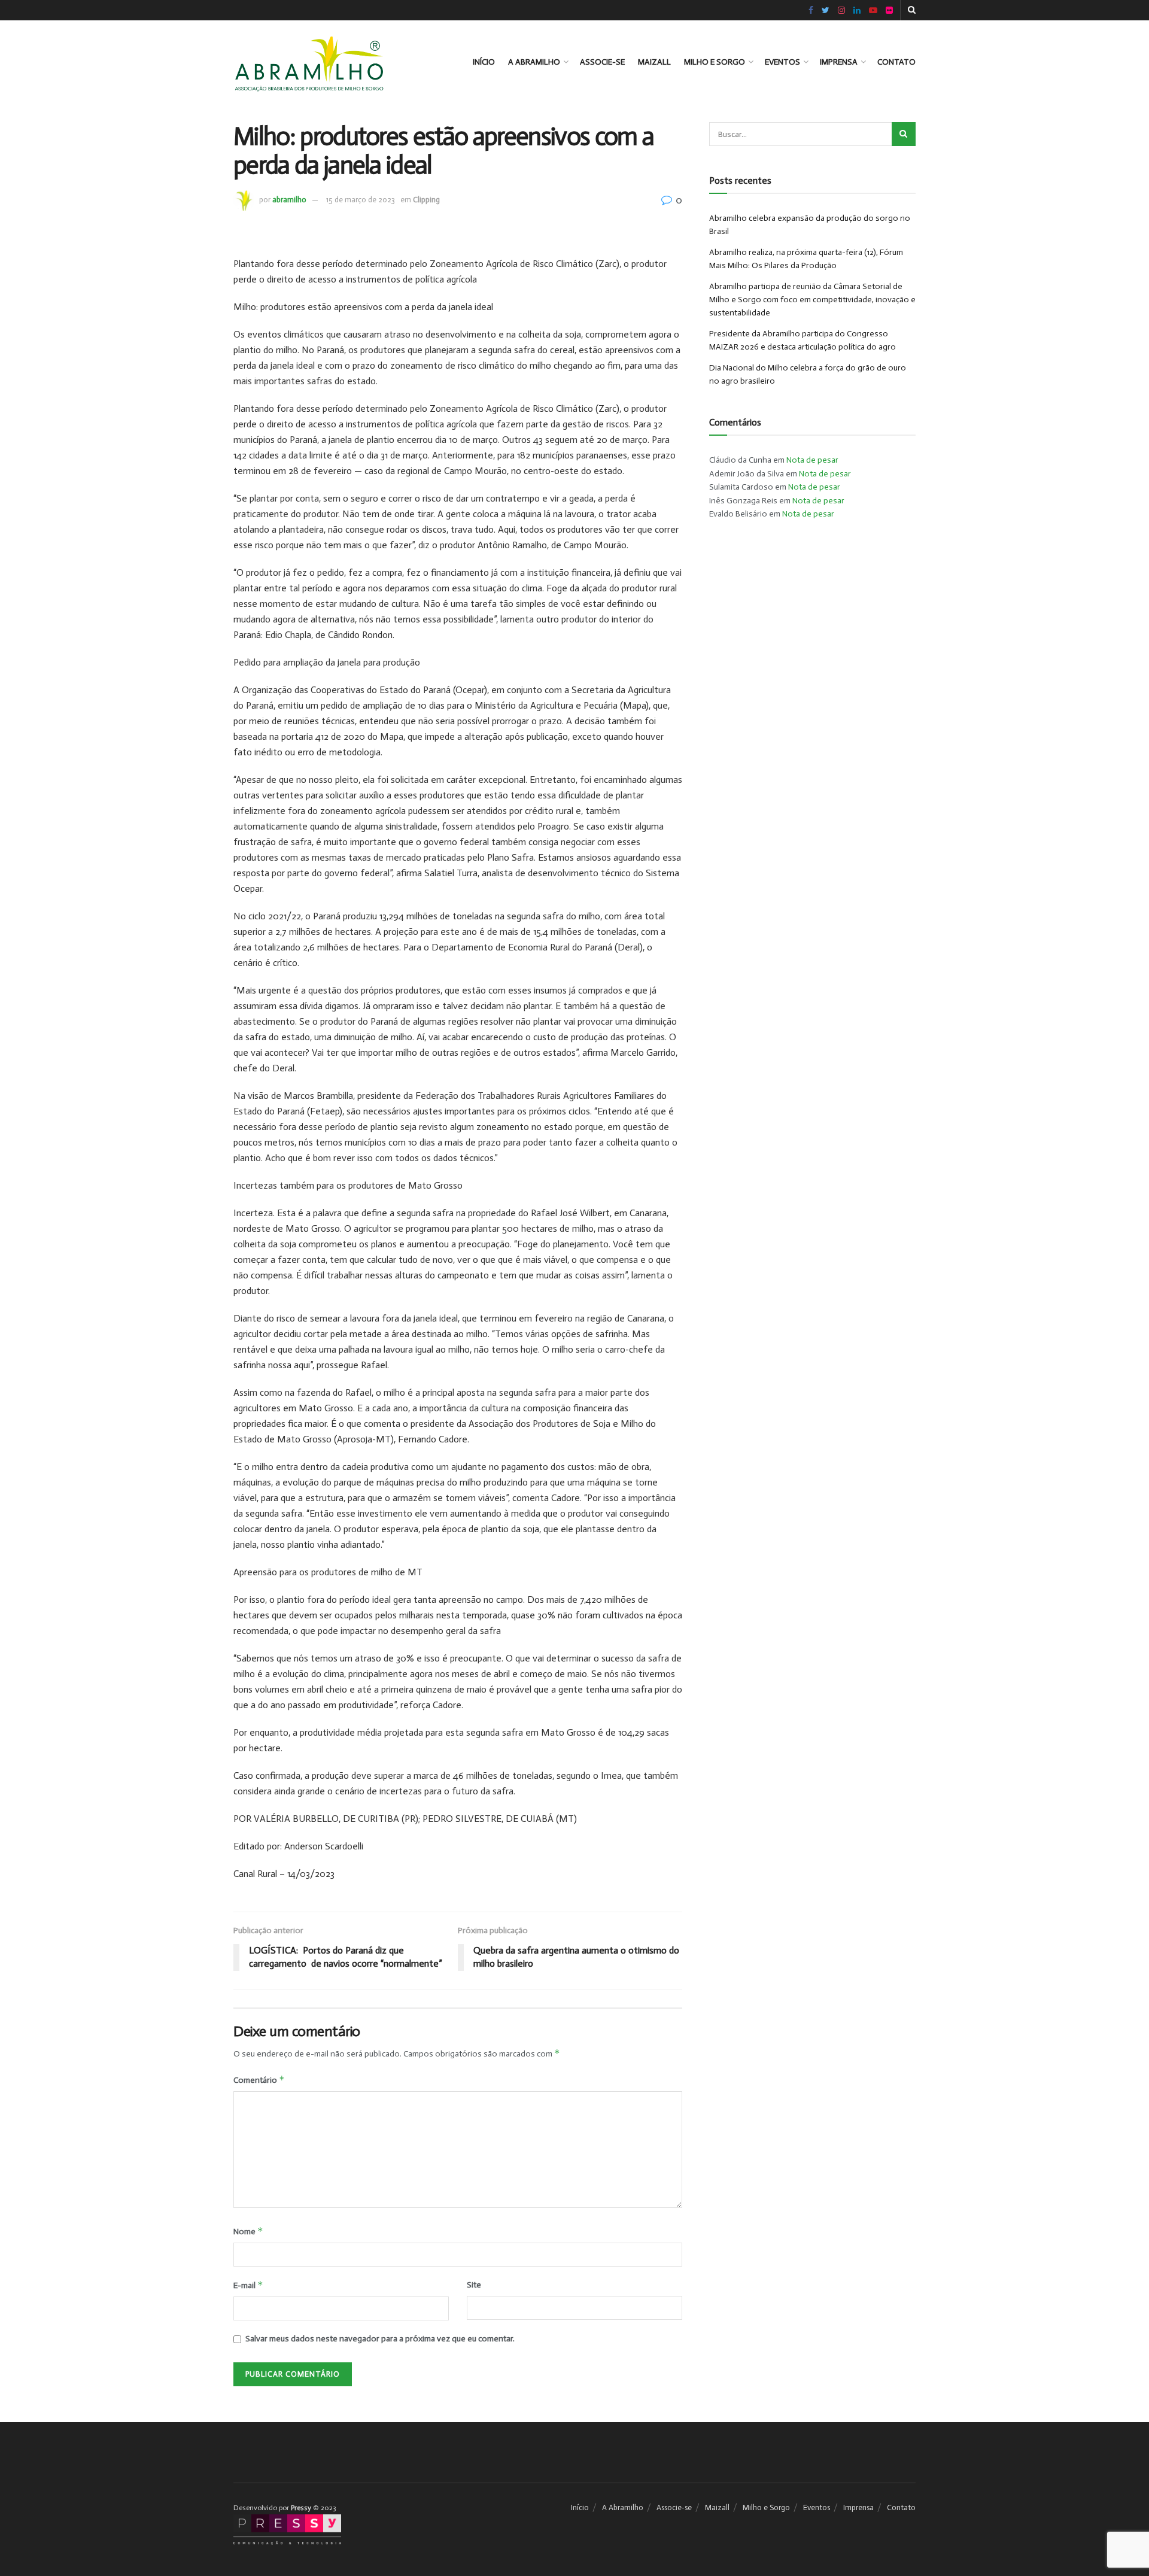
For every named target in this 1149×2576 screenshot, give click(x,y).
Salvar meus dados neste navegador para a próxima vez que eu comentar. (380, 2339)
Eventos (782, 62)
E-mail (248, 2285)
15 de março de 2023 (361, 200)
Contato (896, 62)
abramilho (289, 200)
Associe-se (602, 62)
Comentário (259, 2080)
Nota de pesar (812, 460)
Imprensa (839, 62)
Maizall (654, 62)
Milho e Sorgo (715, 62)
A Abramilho (534, 62)
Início (484, 62)
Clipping (426, 200)
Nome (248, 2231)
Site (474, 2285)
